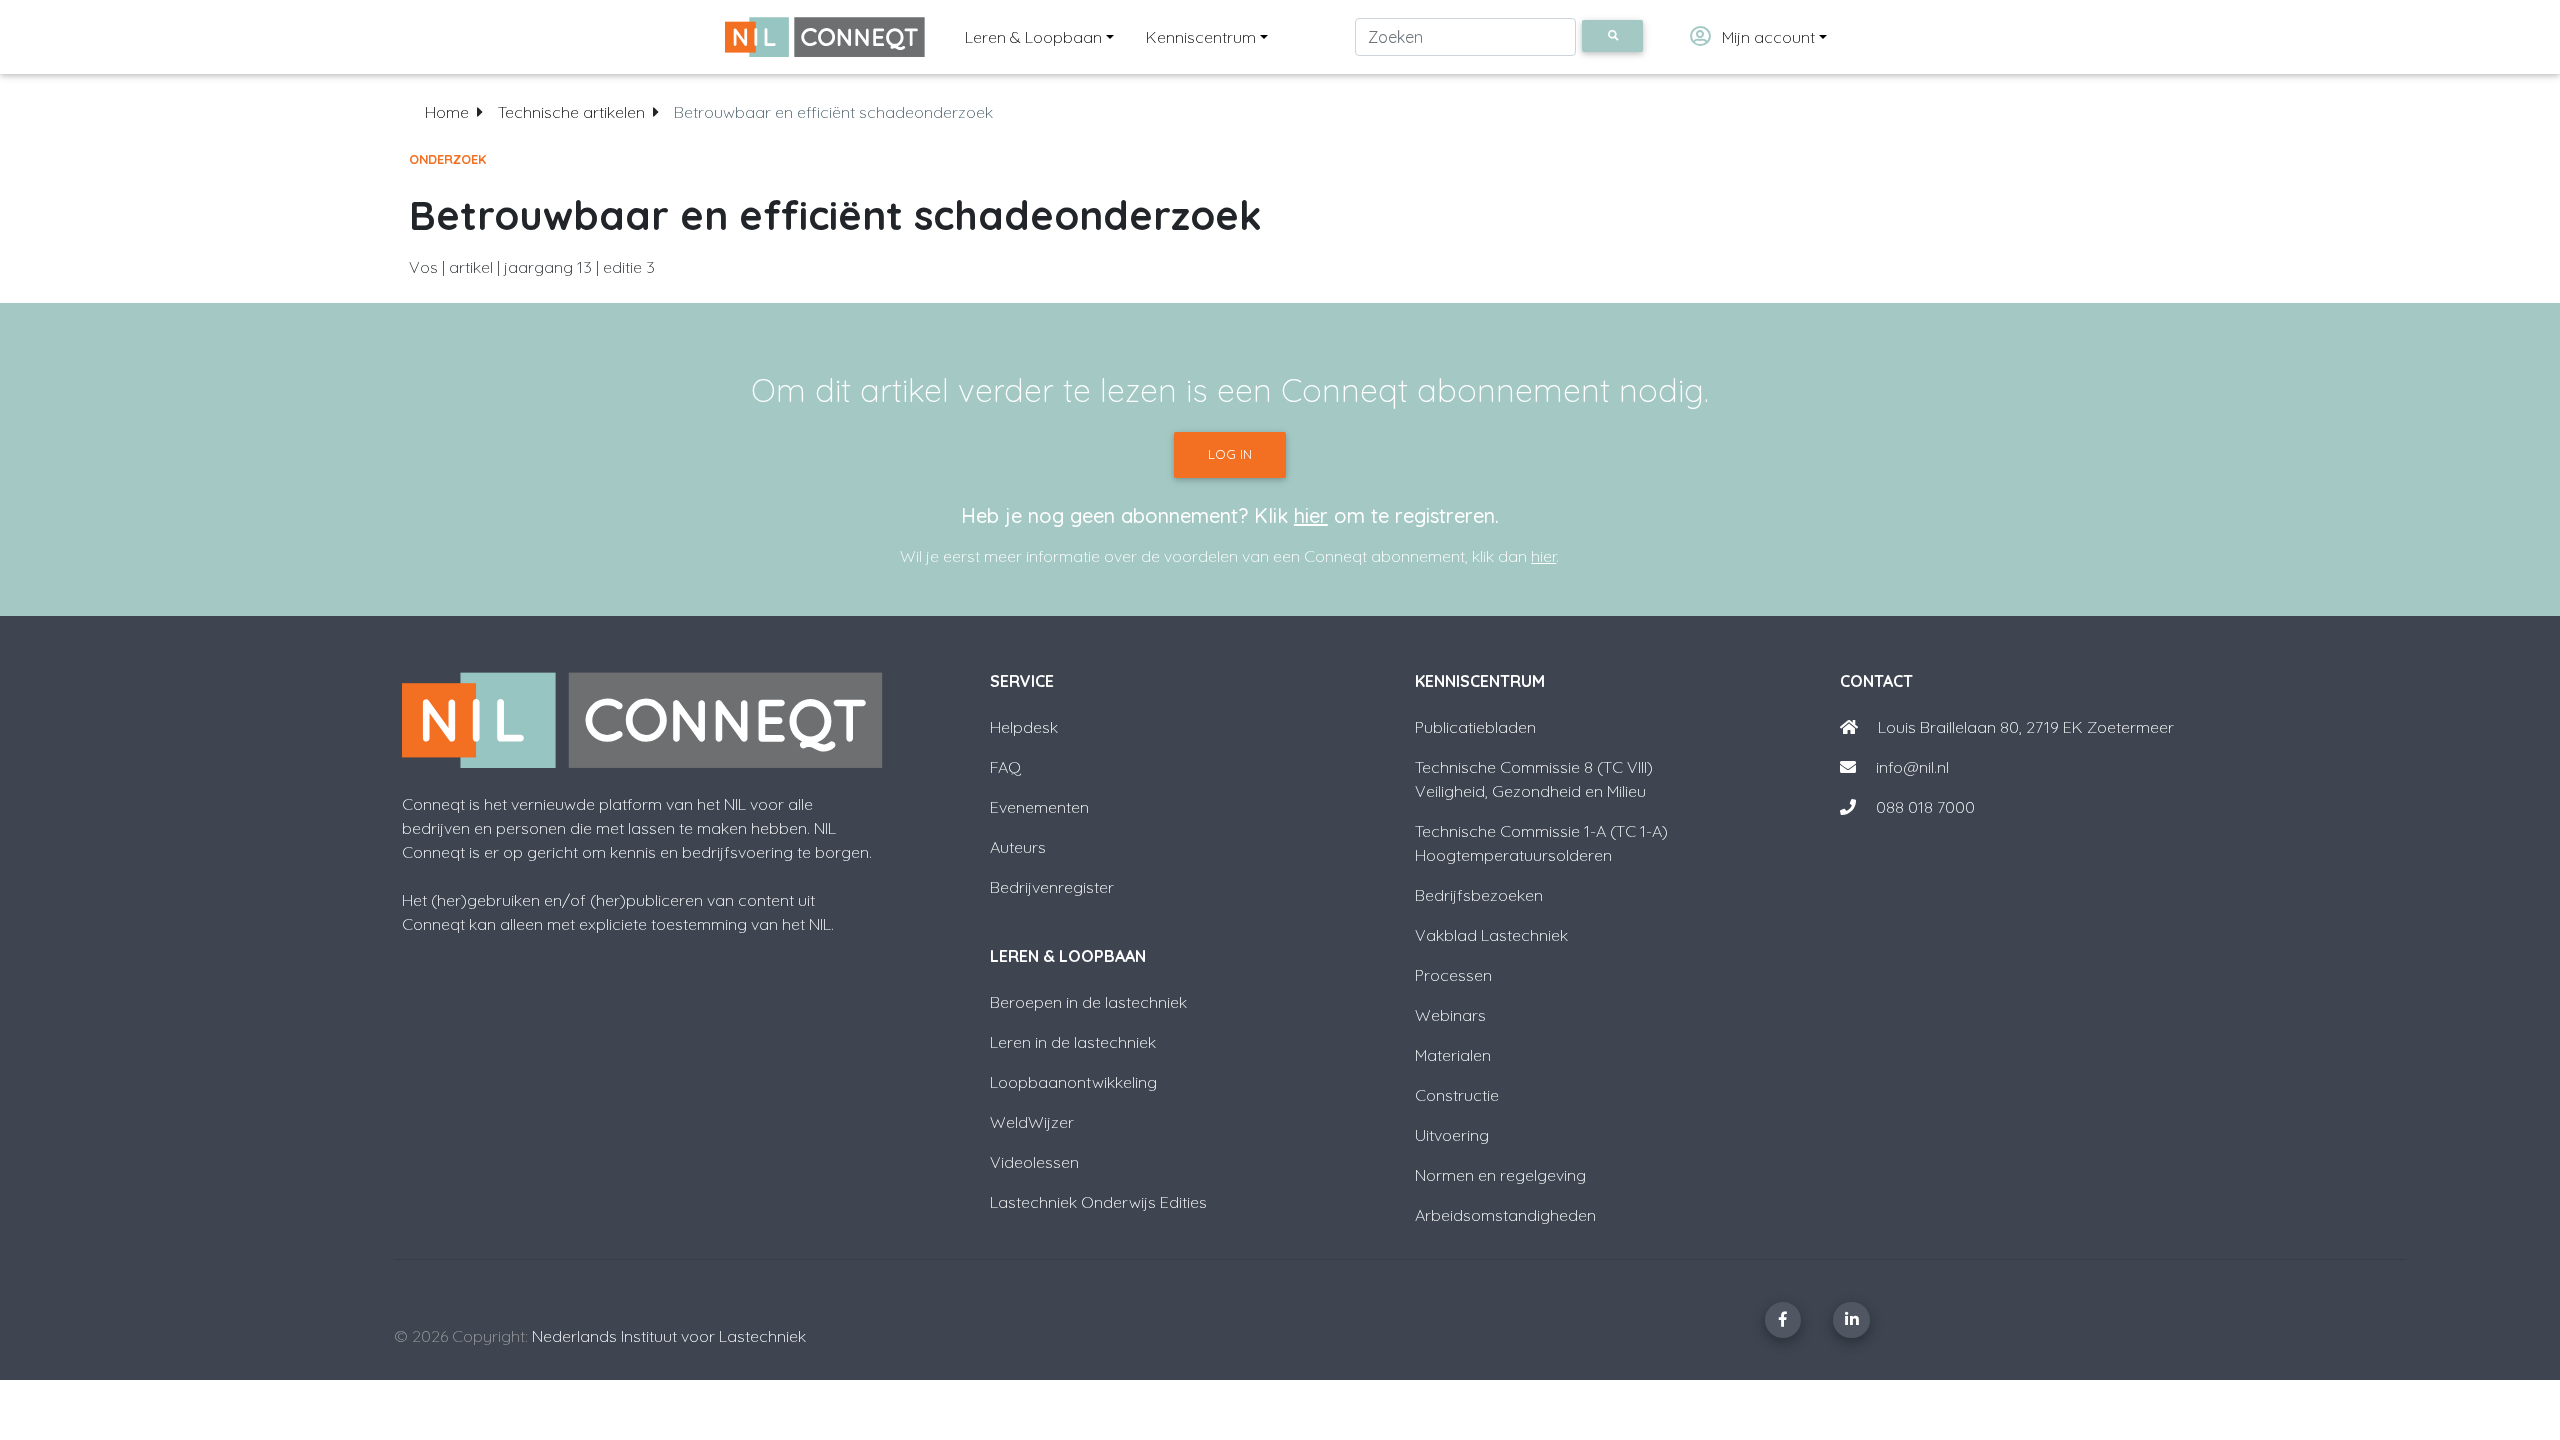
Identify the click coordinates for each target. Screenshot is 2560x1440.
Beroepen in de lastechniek (1088, 1002)
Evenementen (1039, 807)
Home (447, 112)
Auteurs (1018, 847)
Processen (1453, 975)
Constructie (1457, 1095)
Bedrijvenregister (1052, 887)
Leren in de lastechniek (1073, 1042)
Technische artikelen (571, 112)
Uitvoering (1452, 1135)
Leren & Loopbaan (1033, 37)
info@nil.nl (1910, 767)
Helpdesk (1024, 727)
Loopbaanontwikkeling (1073, 1082)
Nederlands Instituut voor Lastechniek (669, 1336)
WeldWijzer (1032, 1122)
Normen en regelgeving (1500, 1175)
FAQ (1005, 767)
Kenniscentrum (1201, 37)
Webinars (1450, 1015)
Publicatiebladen (1475, 727)
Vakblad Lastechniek (1491, 935)
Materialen (1453, 1055)
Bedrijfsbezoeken (1479, 895)
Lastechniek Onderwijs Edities (1098, 1202)
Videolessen (1034, 1162)
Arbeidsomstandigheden (1505, 1215)
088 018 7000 (1925, 807)
